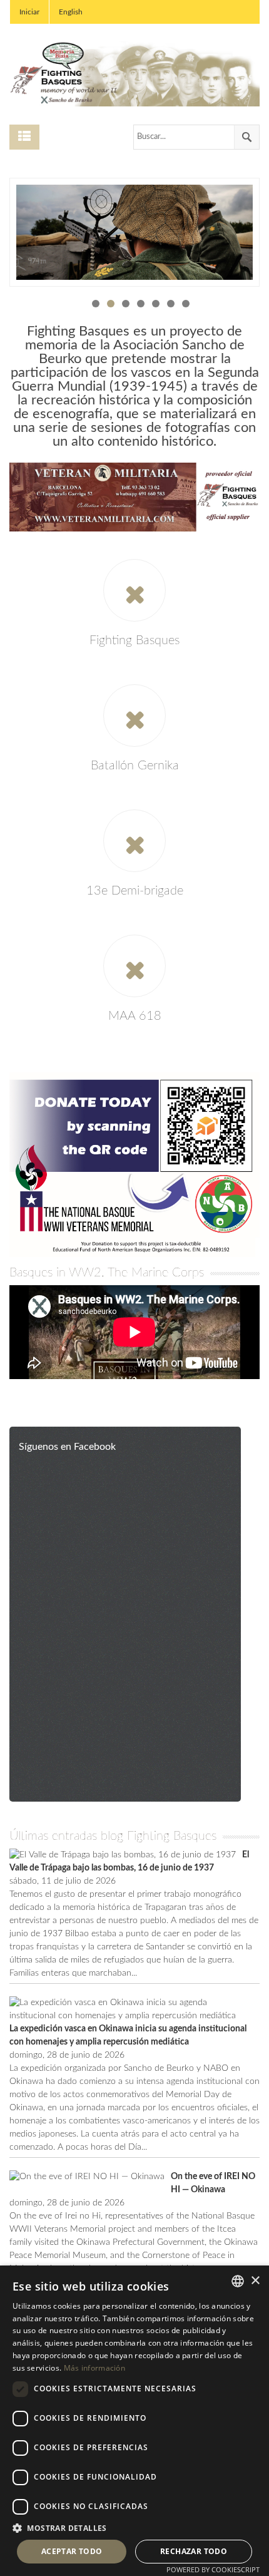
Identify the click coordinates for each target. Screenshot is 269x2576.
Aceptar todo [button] (72, 2551)
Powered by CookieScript (213, 2569)
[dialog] (134, 2421)
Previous (23, 234)
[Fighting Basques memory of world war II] (134, 73)
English (71, 12)
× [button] (255, 2281)
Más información (95, 2368)
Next (246, 234)
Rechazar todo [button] (194, 2551)
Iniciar (29, 12)
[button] (134, 2528)
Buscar (246, 137)
